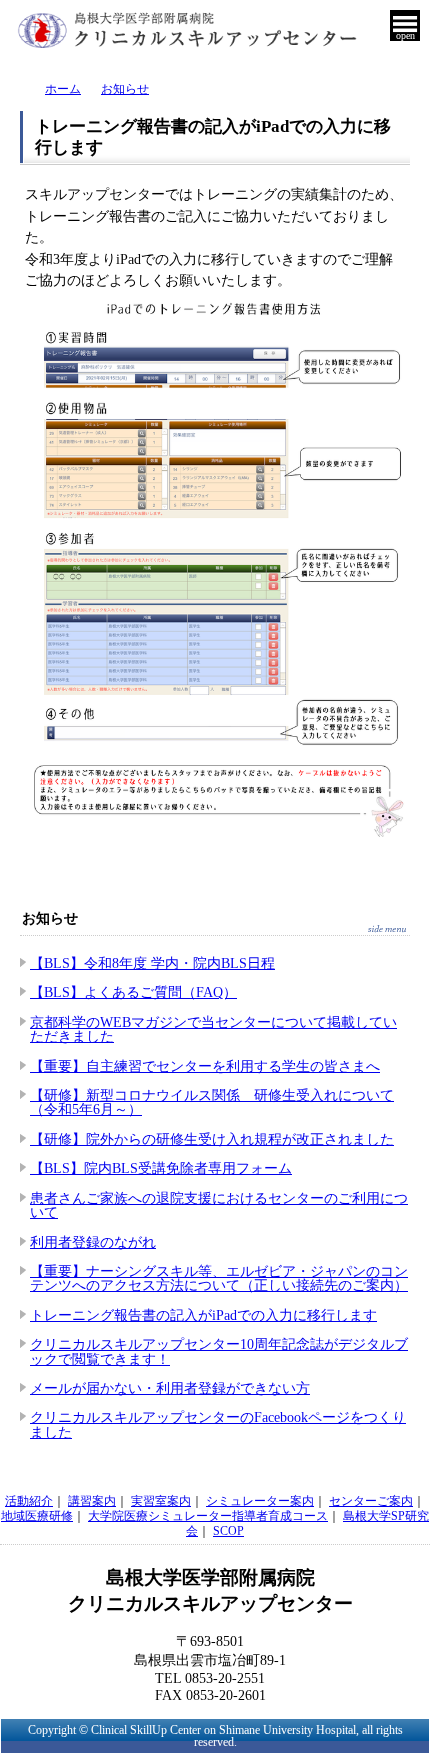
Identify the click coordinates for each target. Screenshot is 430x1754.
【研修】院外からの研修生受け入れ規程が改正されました (212, 1139)
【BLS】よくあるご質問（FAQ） (133, 992)
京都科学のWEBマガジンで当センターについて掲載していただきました (213, 1029)
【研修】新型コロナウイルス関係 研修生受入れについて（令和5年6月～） (212, 1102)
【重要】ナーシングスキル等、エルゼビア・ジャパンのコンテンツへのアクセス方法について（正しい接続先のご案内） (219, 1278)
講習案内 (92, 1501)
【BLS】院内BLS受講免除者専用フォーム (161, 1168)
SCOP (228, 1531)
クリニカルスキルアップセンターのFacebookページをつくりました (218, 1424)
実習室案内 (161, 1501)
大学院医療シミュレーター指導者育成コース (208, 1516)
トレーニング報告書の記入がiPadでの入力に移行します (203, 1315)
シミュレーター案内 (260, 1501)
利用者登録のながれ (93, 1242)
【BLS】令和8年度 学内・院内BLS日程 (152, 963)
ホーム (63, 89)
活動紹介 (29, 1501)
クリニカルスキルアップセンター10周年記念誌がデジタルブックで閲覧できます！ (219, 1351)
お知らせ (125, 89)
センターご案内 (371, 1501)
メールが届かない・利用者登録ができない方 (170, 1388)
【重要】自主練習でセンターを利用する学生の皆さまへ (205, 1066)
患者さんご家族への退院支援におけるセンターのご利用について (219, 1205)
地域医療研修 (37, 1516)
